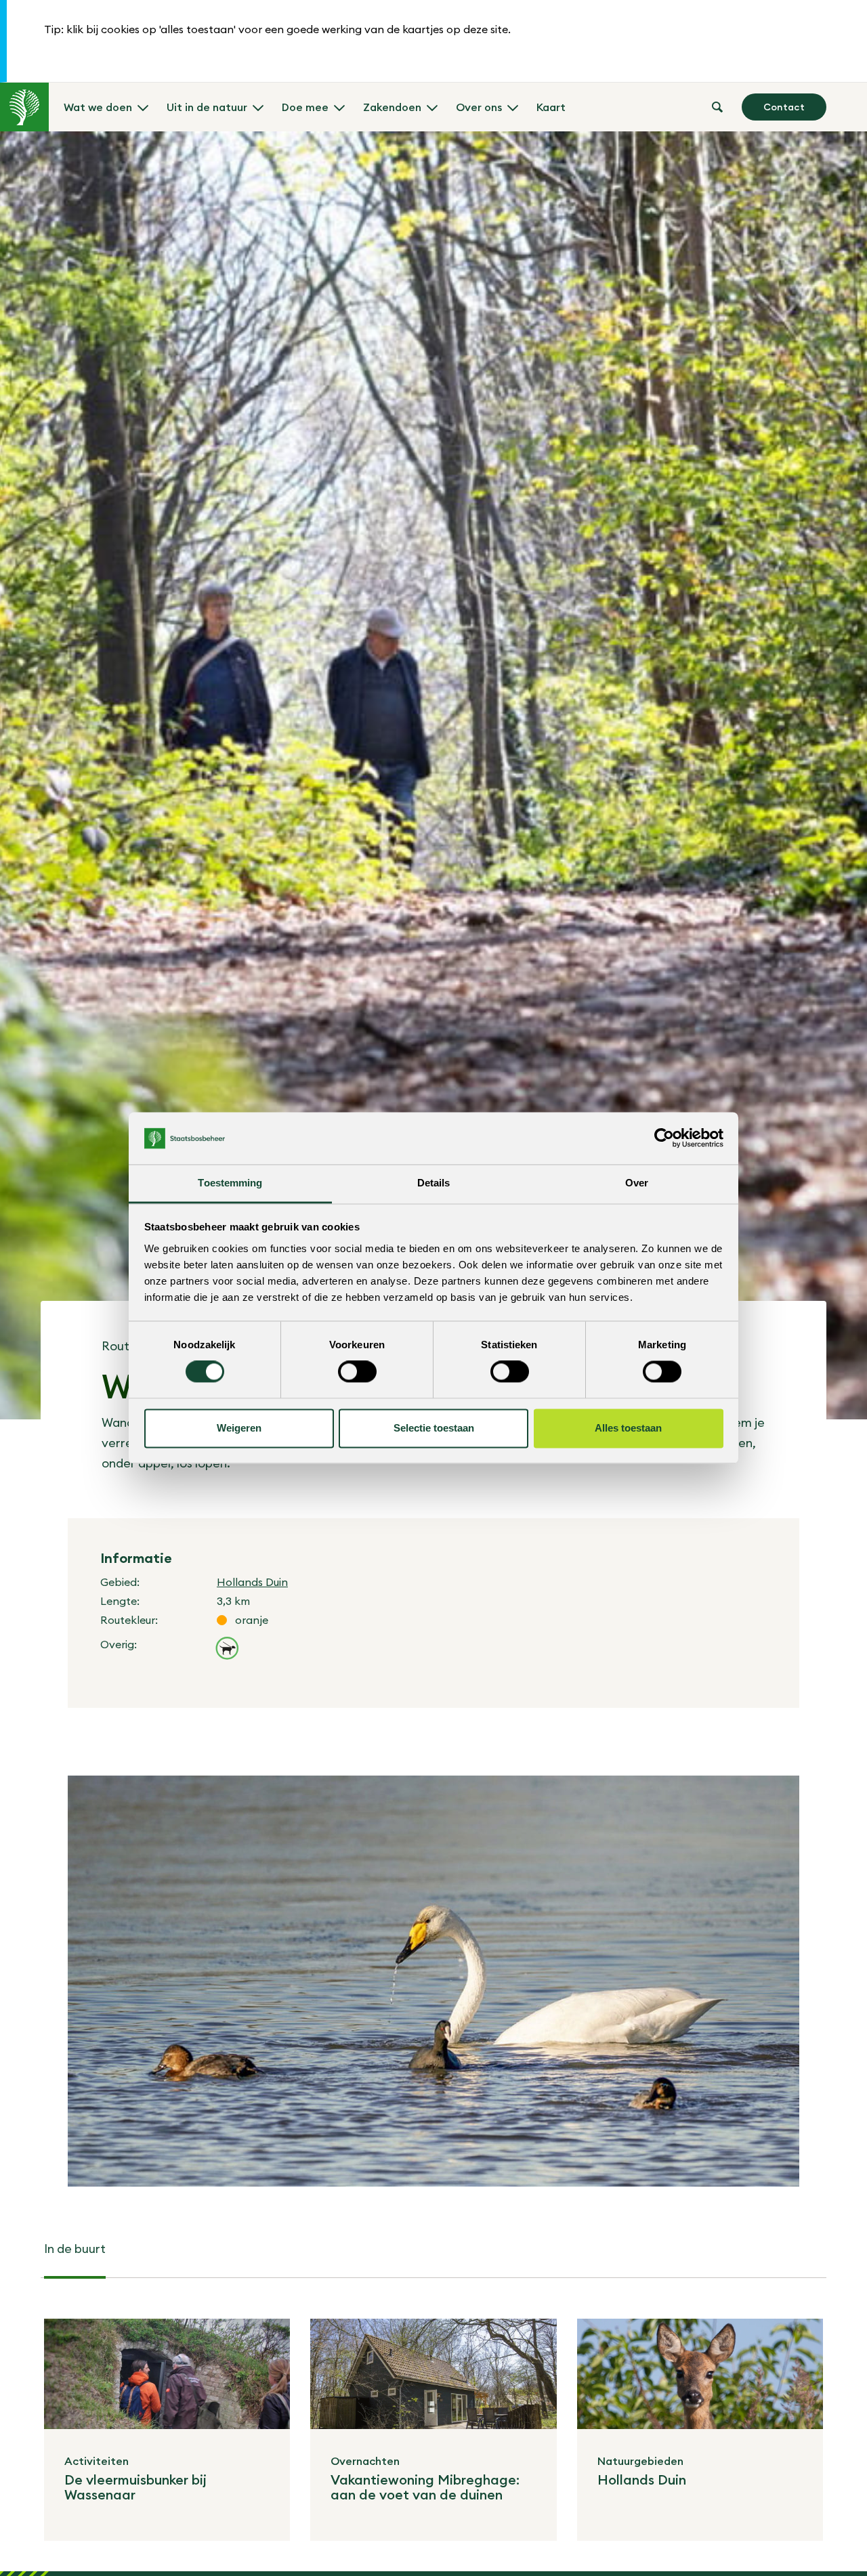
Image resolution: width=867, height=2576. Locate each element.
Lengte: (120, 1601)
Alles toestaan (628, 1428)
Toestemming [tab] (230, 1183)
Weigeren (239, 1428)
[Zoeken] (717, 107)
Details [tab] (434, 1183)
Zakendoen (392, 107)
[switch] (357, 1372)
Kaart (551, 107)
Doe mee (305, 107)
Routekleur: (129, 1620)
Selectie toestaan (434, 1428)
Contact (784, 107)
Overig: (119, 1644)
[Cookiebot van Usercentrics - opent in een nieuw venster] (664, 1138)
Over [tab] (637, 1183)
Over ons (479, 107)
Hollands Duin (252, 1582)
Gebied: (120, 1582)
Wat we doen (98, 107)
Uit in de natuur (207, 107)
